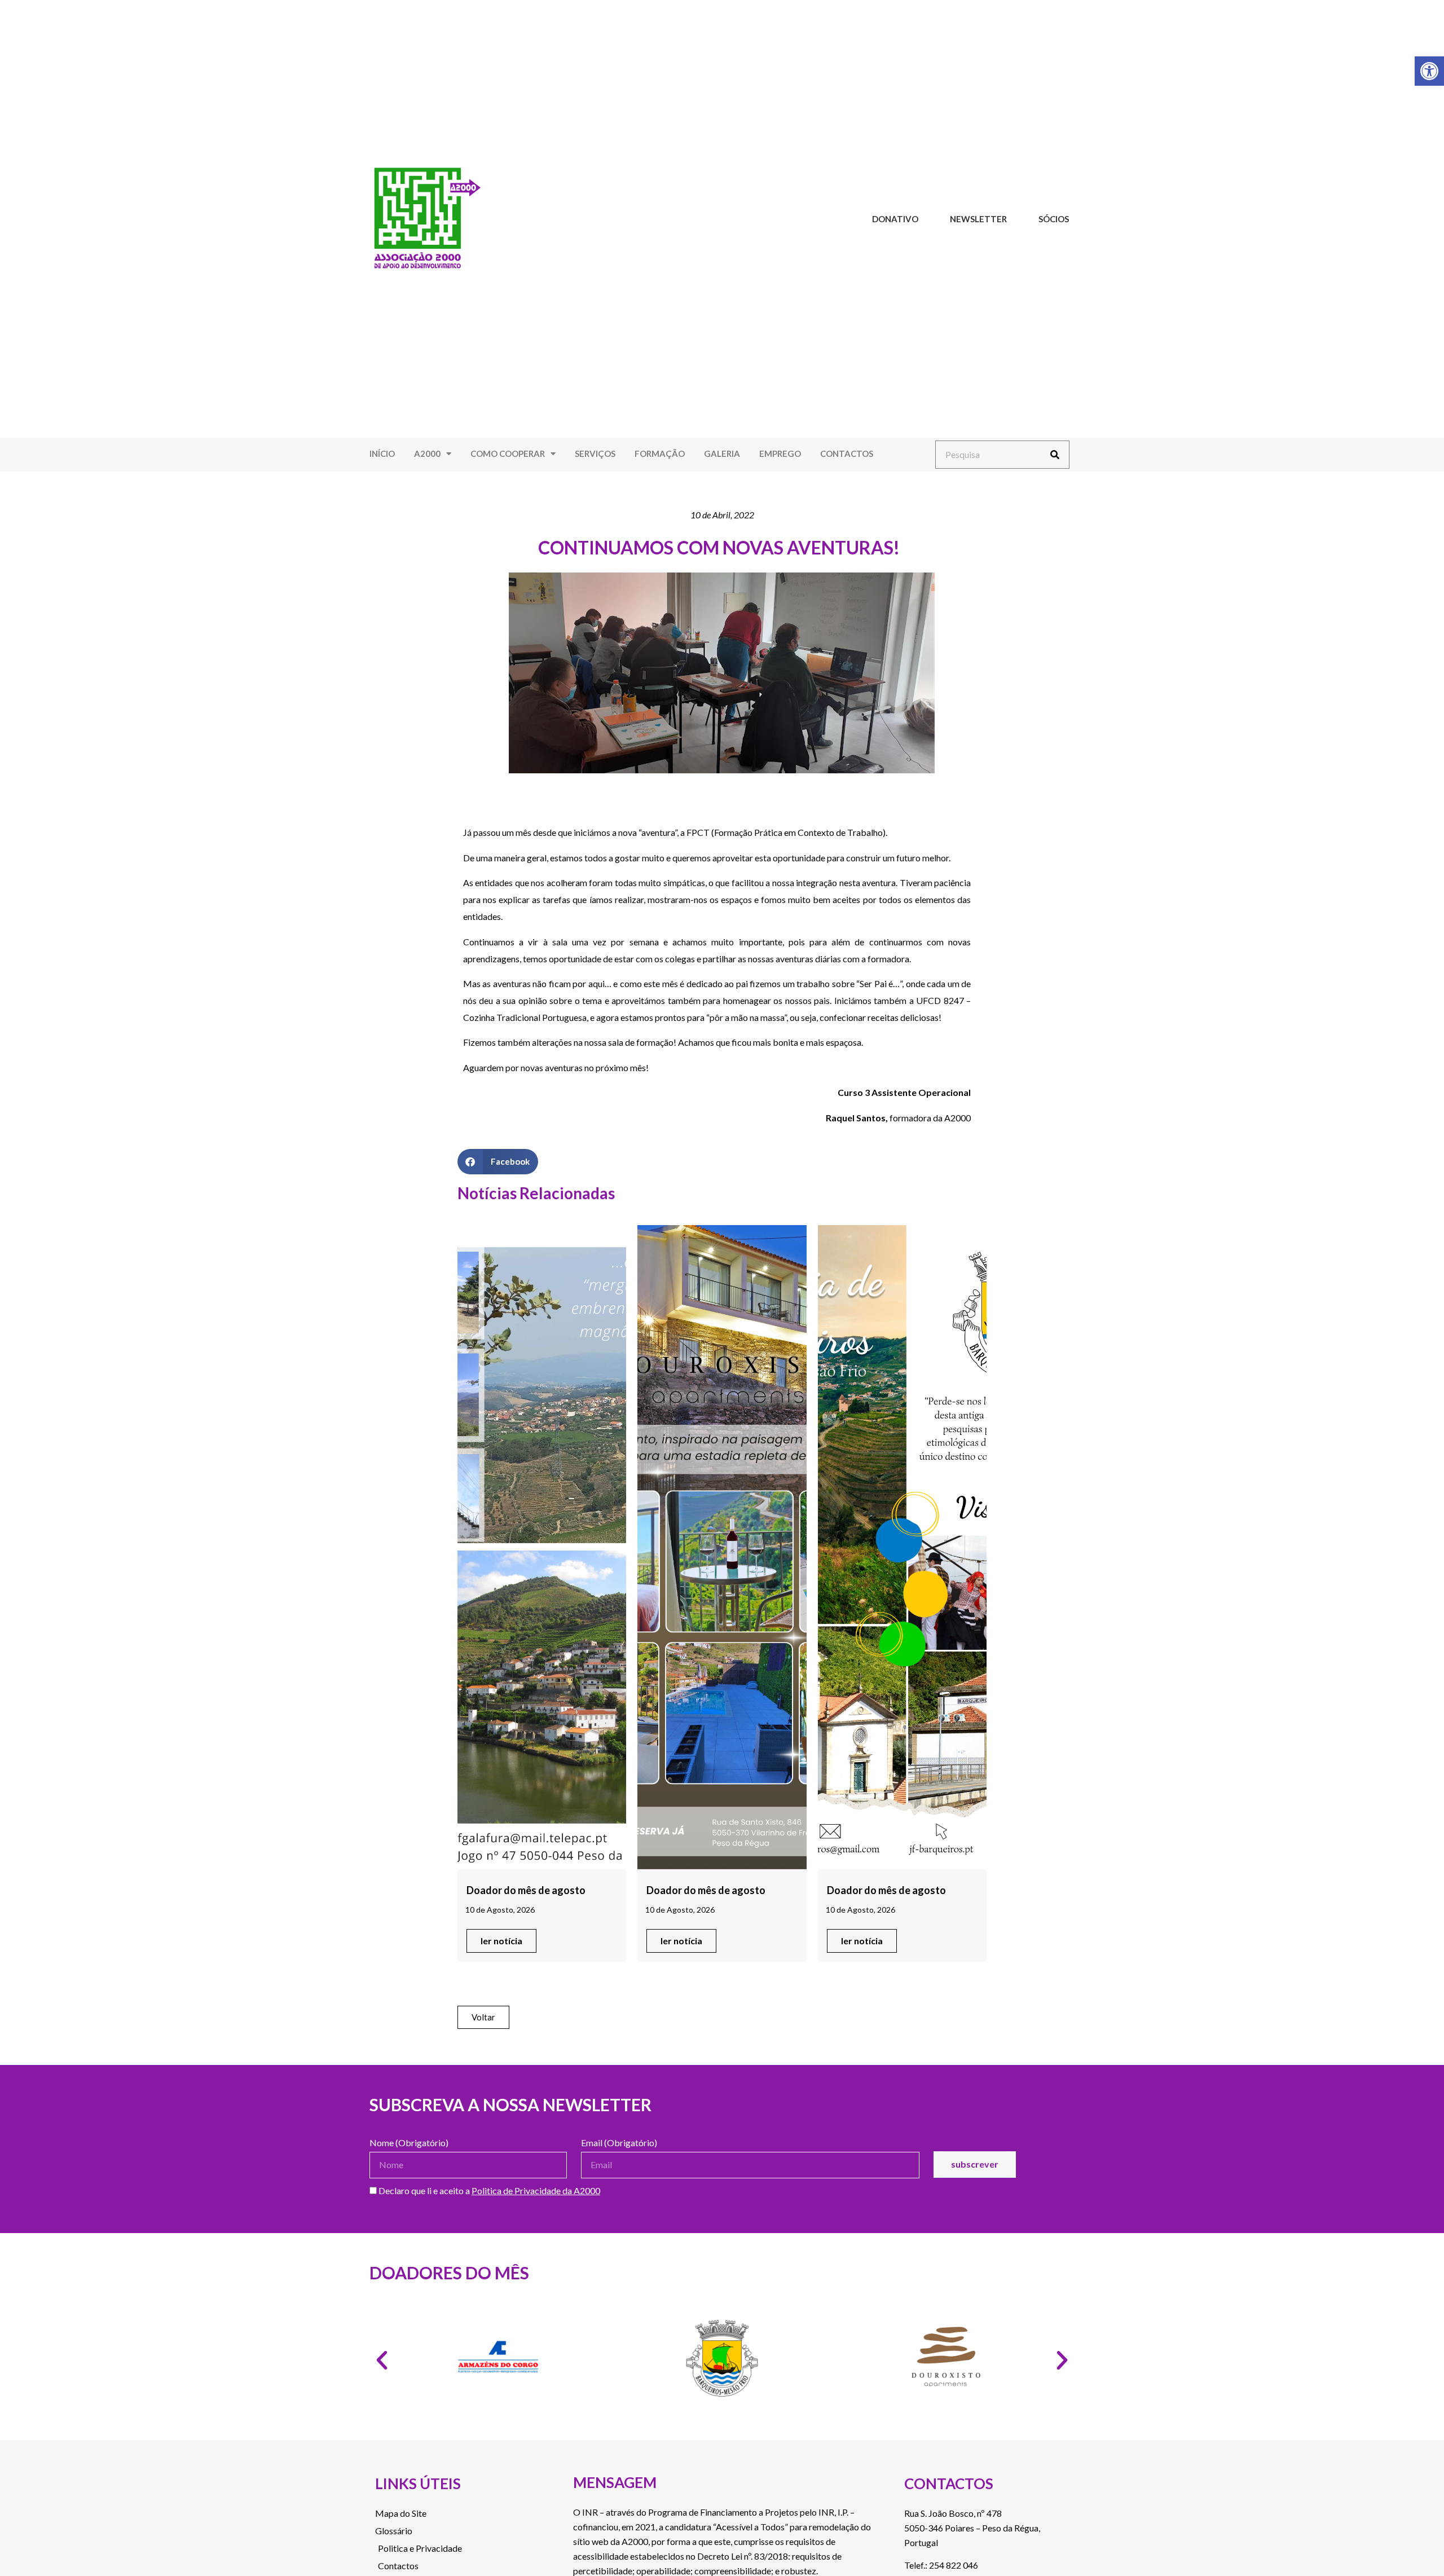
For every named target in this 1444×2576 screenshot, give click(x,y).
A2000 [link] (427, 453)
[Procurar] (1055, 455)
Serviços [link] (595, 453)
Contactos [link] (847, 453)
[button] (498, 1162)
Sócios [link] (1054, 219)
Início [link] (382, 453)
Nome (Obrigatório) (409, 2143)
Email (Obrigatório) (619, 2143)
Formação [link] (660, 453)
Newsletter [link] (978, 219)
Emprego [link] (780, 453)
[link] (1429, 71)
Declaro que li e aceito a (488, 2191)
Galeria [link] (722, 453)
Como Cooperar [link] (508, 453)
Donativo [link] (895, 219)
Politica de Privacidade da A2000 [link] (536, 2190)
